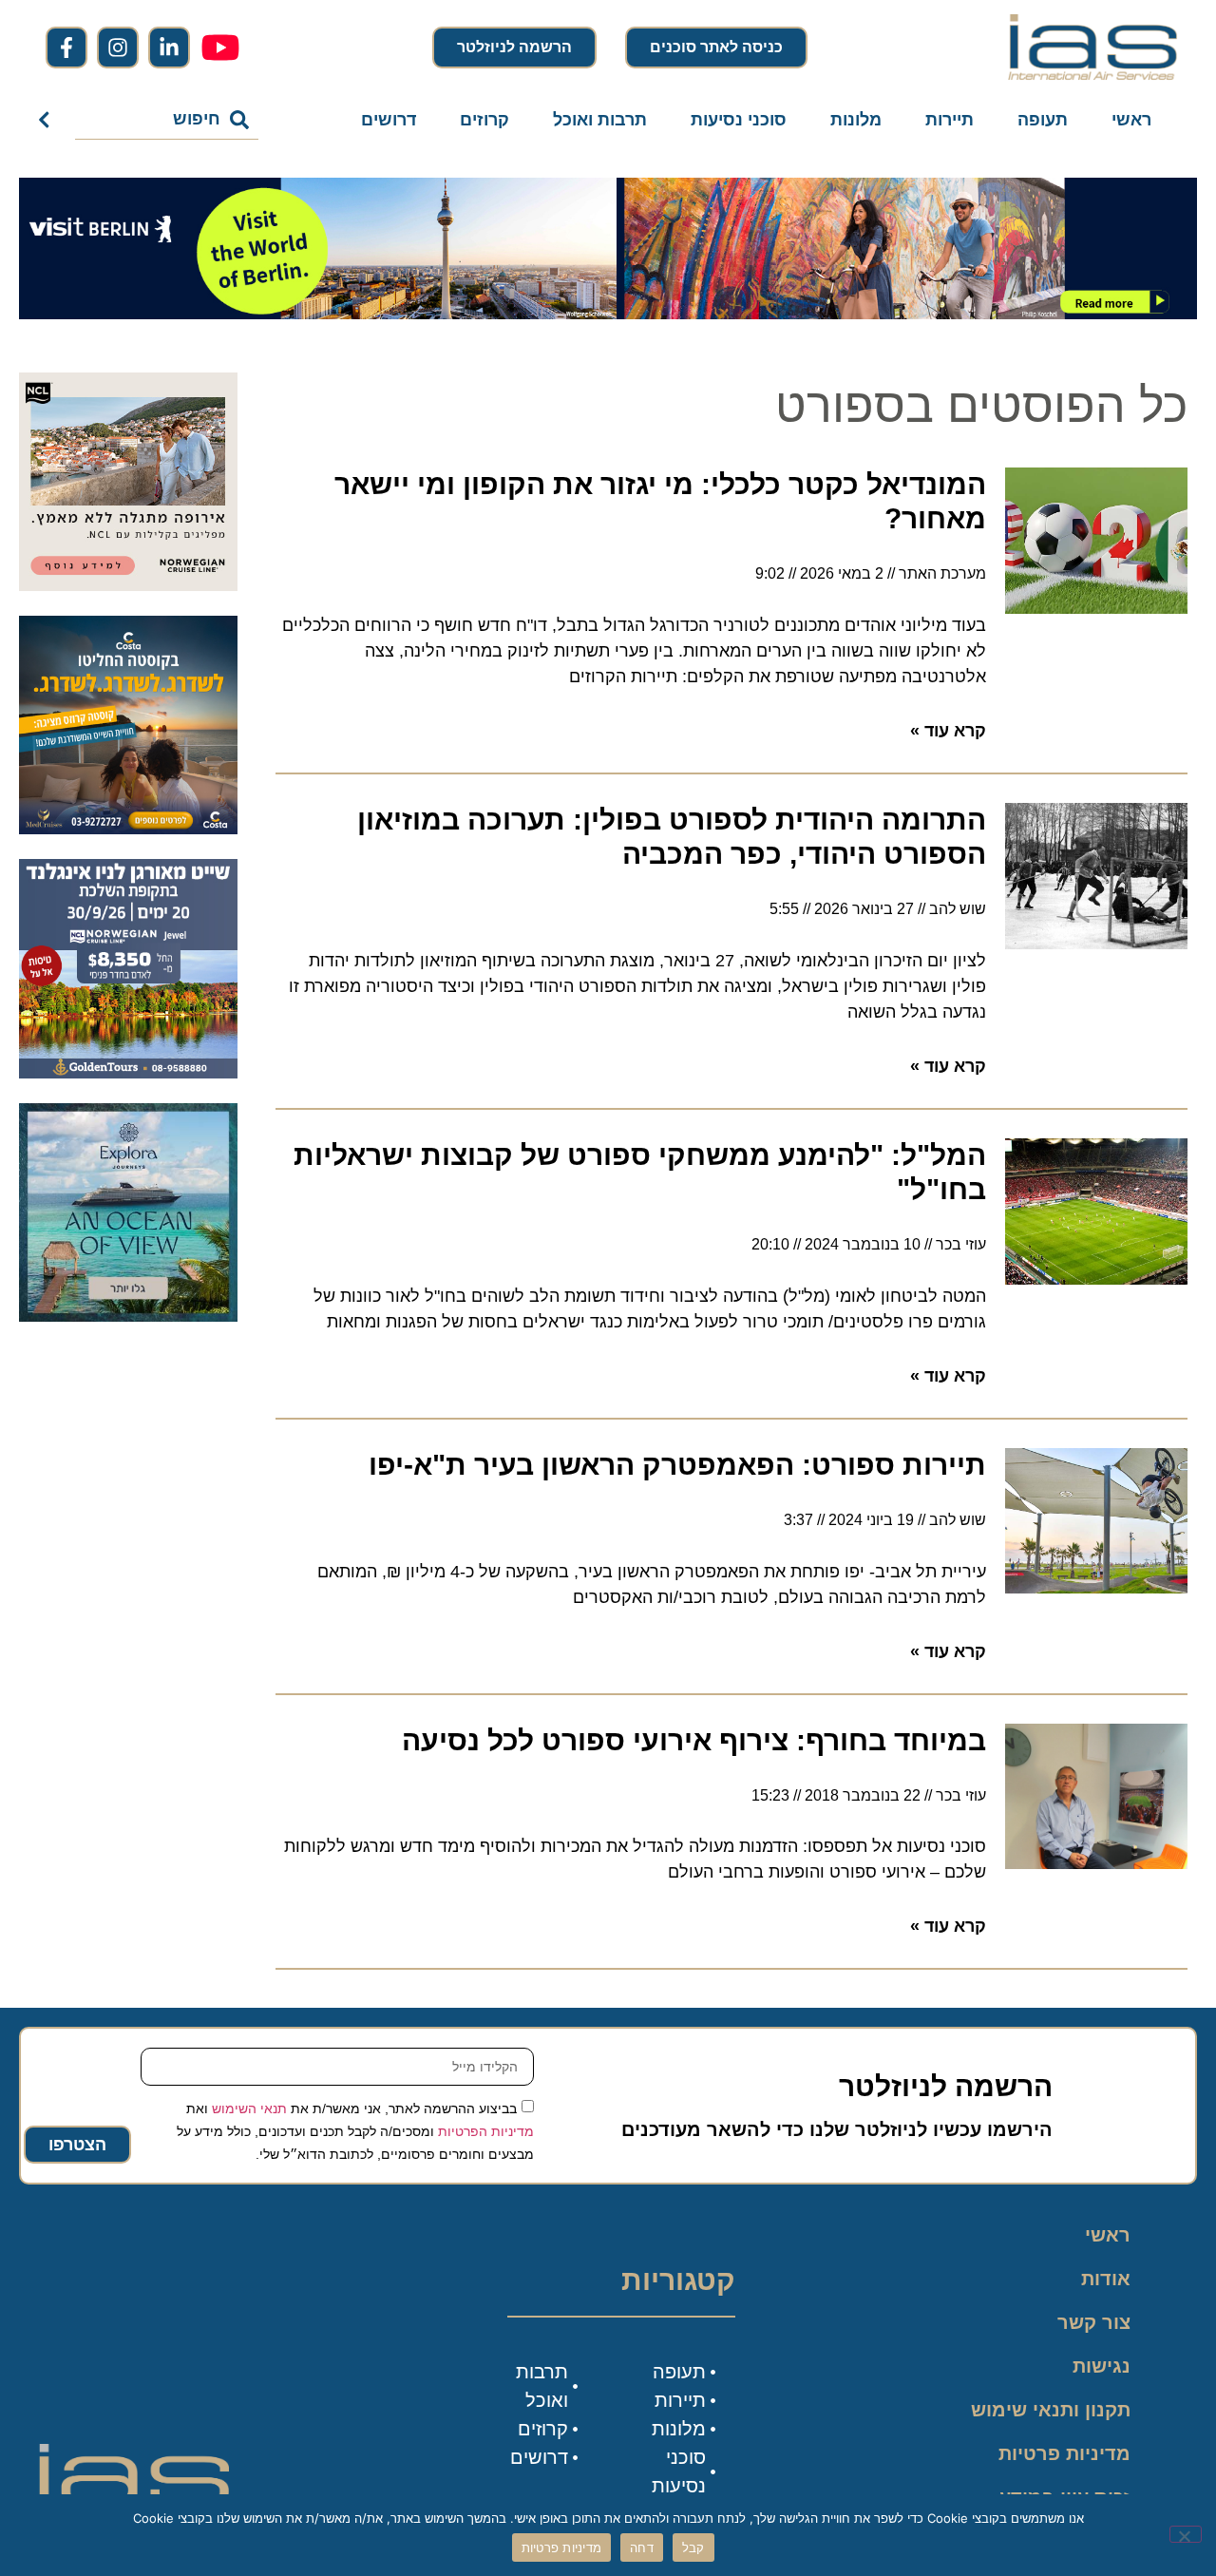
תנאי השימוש (249, 2109)
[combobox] (167, 120)
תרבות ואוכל (600, 120)
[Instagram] (118, 48)
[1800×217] (608, 314)
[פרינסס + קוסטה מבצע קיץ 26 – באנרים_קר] (128, 829)
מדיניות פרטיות (1064, 2453)
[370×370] (128, 585)
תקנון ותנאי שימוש (1051, 2410)
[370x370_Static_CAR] (128, 1316)
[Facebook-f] (66, 48)
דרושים (389, 120)
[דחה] (1186, 2534)
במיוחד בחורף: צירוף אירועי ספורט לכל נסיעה (694, 1740)
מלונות (856, 120)
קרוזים (484, 120)
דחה (642, 2547)
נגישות (1102, 2366)
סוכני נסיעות (739, 120)
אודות (1106, 2279)
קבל (693, 2547)
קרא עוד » (948, 731)
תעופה (1043, 120)
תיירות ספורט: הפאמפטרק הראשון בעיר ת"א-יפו (677, 1465)
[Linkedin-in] (169, 48)
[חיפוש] (48, 120)
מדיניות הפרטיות (486, 2131)
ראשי (1131, 120)
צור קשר (1094, 2322)
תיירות (950, 120)
